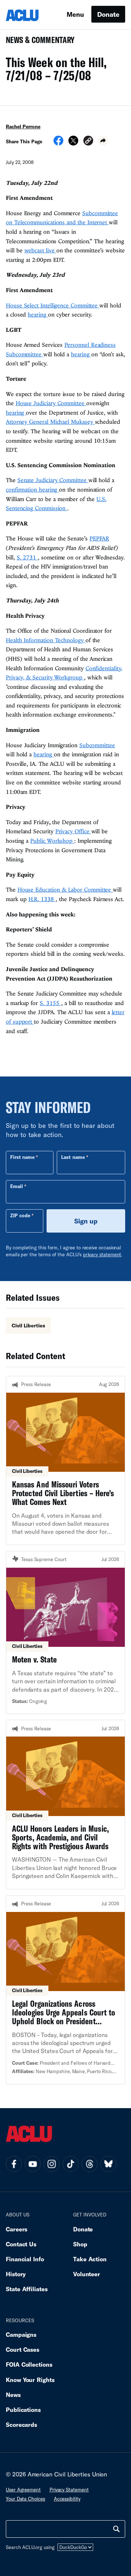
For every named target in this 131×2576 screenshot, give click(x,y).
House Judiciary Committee (51, 403)
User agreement (23, 2490)
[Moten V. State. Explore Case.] (65, 1633)
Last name (73, 1157)
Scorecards (21, 2424)
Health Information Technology (46, 640)
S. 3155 (50, 1003)
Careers (17, 2229)
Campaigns (21, 2334)
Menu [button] (75, 14)
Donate (108, 14)
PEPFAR (99, 538)
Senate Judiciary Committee (53, 480)
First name (22, 1157)
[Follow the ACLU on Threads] (90, 2164)
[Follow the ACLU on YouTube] (33, 2164)
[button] (88, 142)
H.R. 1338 (42, 899)
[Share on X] (73, 143)
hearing (38, 314)
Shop (80, 2244)
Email (17, 1186)
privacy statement (102, 1254)
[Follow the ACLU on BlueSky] (108, 2164)
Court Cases (23, 2349)
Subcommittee (97, 745)
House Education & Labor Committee (65, 889)
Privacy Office (73, 831)
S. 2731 (27, 557)
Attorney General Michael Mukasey (50, 422)
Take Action (90, 2259)
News (13, 2395)
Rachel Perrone (23, 127)
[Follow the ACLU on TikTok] (71, 2164)
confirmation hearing (32, 489)
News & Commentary (37, 42)
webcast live (40, 250)
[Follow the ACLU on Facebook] (14, 2164)
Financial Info (25, 2259)
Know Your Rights (30, 2380)
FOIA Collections (29, 2364)
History (16, 2274)
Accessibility (67, 2499)
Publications (23, 2410)
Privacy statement (69, 2490)
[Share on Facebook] (58, 143)
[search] (116, 2529)
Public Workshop (52, 841)
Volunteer (87, 2274)
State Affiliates (27, 2289)
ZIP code (20, 1215)
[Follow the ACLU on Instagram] (52, 2164)
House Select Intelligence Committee (53, 305)
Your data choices (25, 2499)
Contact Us (21, 2244)
